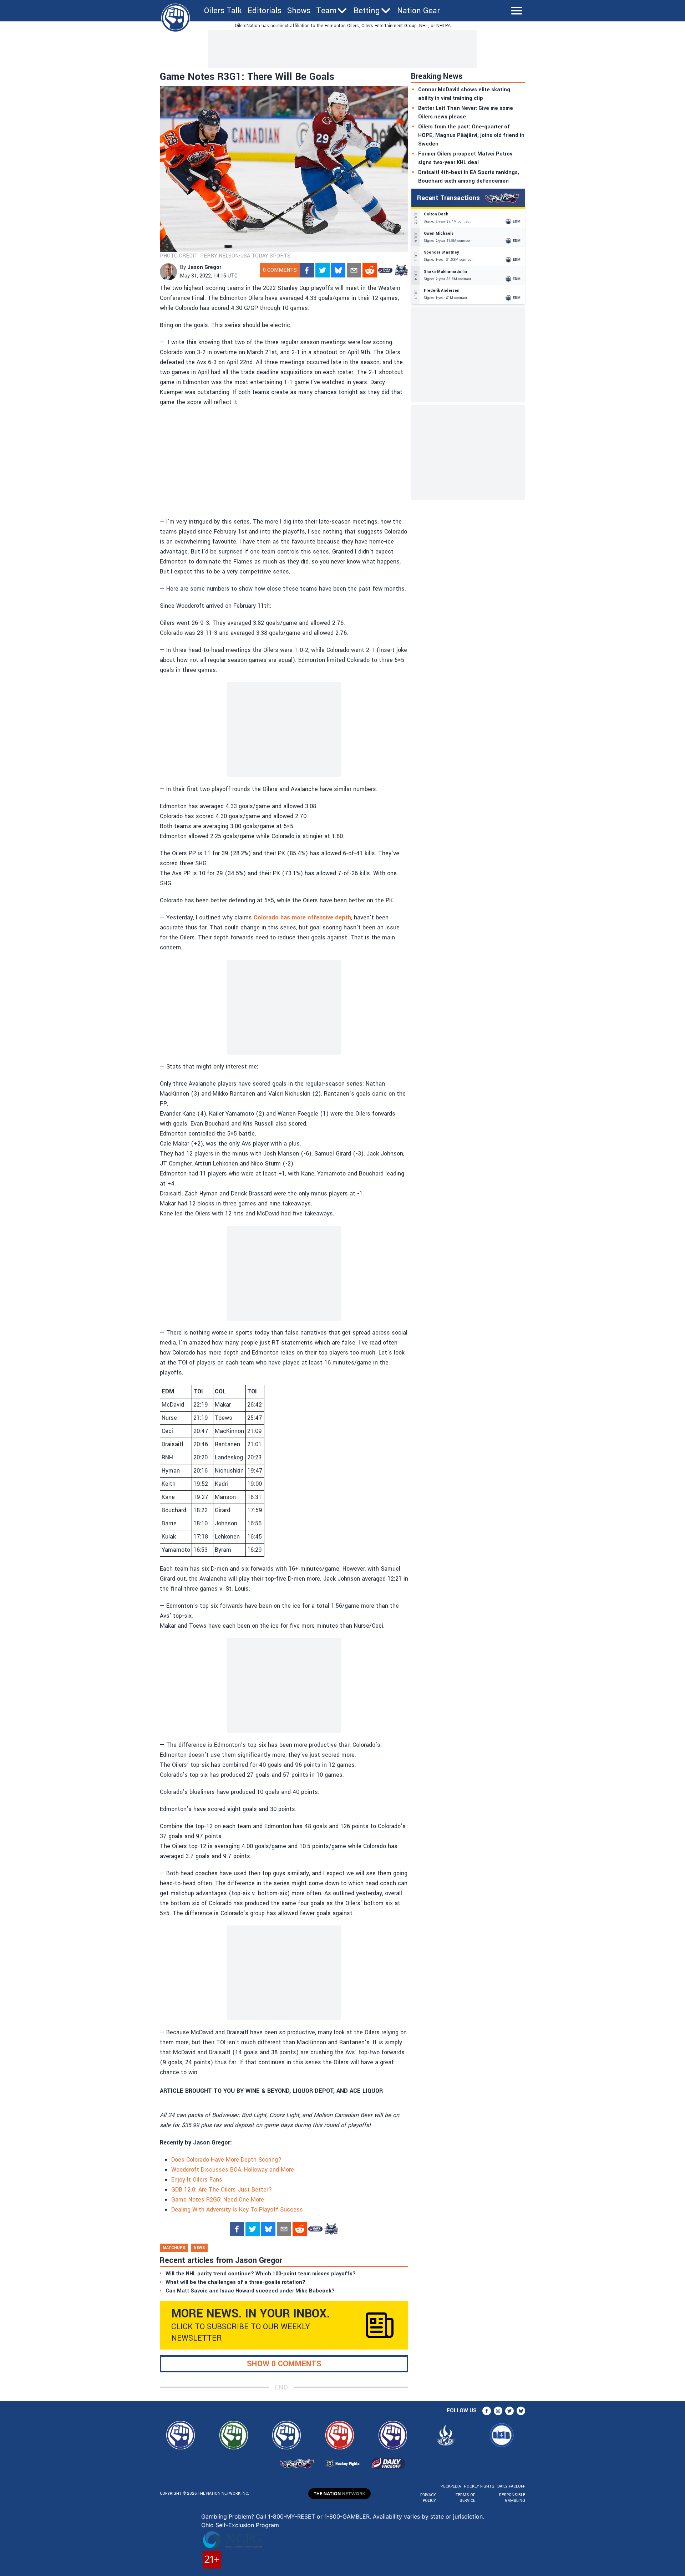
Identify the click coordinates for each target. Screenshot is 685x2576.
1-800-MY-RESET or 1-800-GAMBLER (319, 2516)
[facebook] (307, 270)
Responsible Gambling (512, 2498)
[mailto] (354, 270)
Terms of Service (465, 2498)
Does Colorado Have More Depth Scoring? (226, 2160)
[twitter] (323, 270)
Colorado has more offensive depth (302, 917)
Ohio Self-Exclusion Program (240, 2525)
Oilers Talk (223, 11)
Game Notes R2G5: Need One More (218, 2200)
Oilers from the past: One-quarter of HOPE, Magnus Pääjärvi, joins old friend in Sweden (471, 135)
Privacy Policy (428, 2498)
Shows (299, 11)
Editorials (265, 11)
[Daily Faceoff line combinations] (385, 270)
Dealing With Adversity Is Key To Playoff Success (237, 2210)
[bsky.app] (338, 270)
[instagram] (498, 2411)
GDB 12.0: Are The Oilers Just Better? (222, 2190)
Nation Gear (418, 11)
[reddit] (370, 270)
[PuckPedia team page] (401, 270)
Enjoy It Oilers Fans (197, 2180)
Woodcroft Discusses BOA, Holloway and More (233, 2170)
